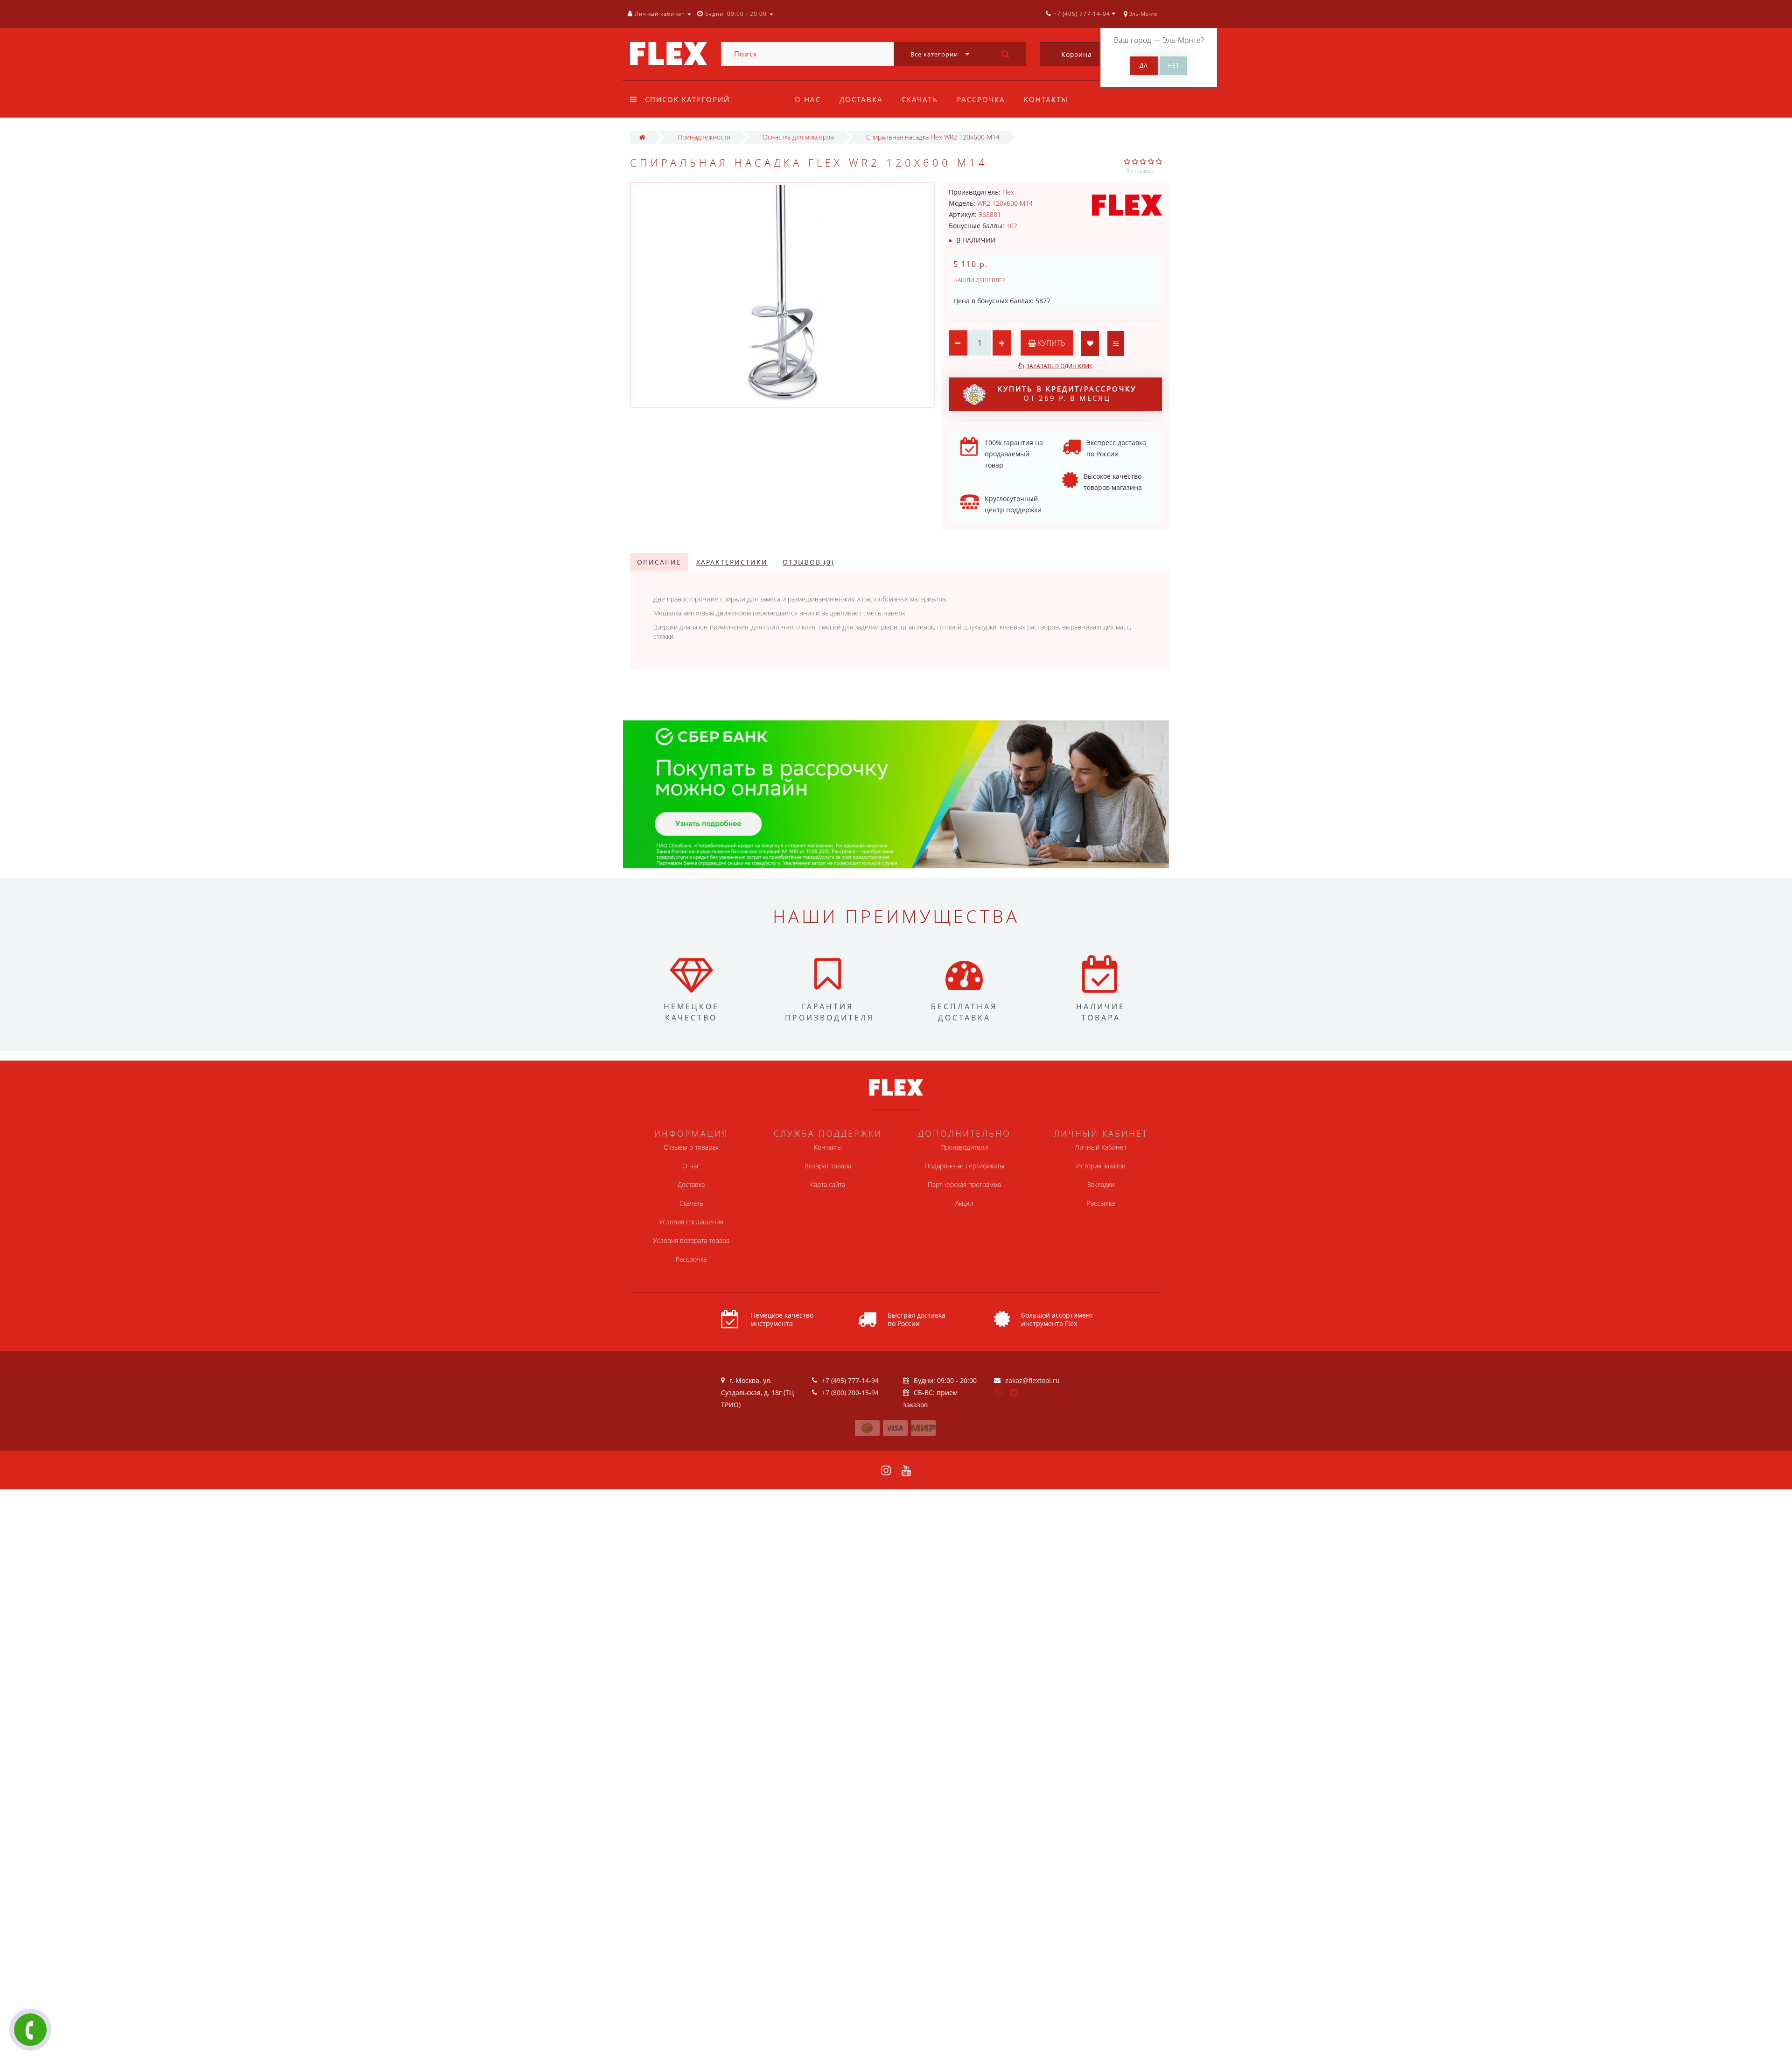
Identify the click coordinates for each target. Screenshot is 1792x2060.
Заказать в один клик (1059, 366)
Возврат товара (828, 1166)
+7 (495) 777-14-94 (850, 1380)
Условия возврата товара (691, 1240)
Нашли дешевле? (979, 280)
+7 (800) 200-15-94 (850, 1393)
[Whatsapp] (999, 1391)
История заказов (1101, 1166)
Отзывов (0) (808, 562)
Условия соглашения (691, 1222)
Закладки (1101, 1184)
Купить (1051, 343)
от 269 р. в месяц (1067, 393)
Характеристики (732, 562)
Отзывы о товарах (691, 1147)
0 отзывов (1140, 171)
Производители (964, 1147)
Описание (659, 562)
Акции (964, 1203)
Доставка (861, 99)
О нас (808, 99)
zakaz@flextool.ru (1032, 1380)
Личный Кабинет (1101, 1147)
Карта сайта (828, 1184)
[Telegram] (1014, 1393)
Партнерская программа (964, 1184)
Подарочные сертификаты (964, 1166)
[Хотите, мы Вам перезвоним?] (30, 2030)
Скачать (920, 99)
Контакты (1046, 99)
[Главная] (642, 137)
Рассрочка (981, 99)
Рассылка (1101, 1203)
